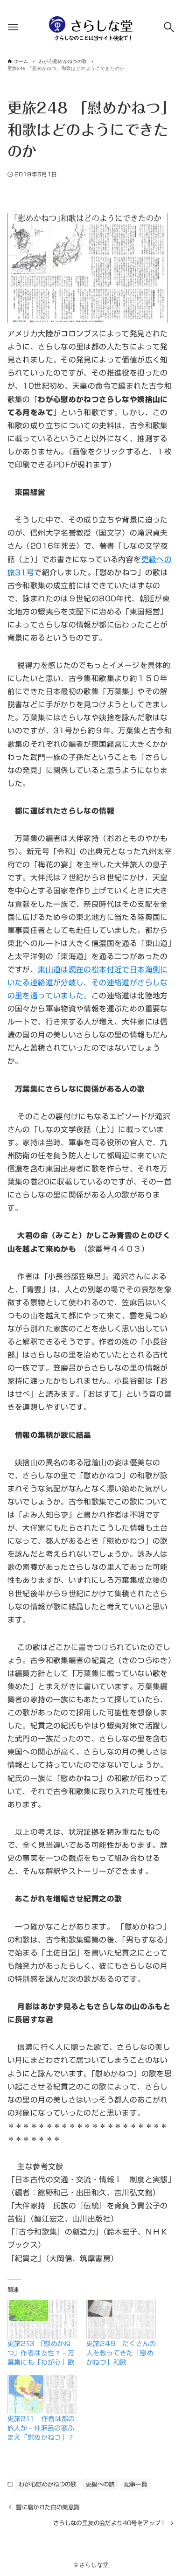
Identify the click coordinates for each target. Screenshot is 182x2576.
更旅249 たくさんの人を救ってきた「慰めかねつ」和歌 (121, 2353)
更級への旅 (100, 2484)
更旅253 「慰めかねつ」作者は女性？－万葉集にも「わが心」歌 (41, 2353)
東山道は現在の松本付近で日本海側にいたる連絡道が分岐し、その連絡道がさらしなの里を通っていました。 (88, 982)
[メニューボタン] (13, 27)
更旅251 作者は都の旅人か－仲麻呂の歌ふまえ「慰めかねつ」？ (41, 2428)
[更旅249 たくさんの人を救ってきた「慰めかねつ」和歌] (121, 2319)
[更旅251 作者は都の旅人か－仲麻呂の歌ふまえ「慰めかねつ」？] (42, 2394)
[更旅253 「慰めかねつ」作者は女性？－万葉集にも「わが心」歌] (42, 2319)
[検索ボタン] (169, 27)
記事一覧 (136, 2484)
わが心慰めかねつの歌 (48, 2484)
